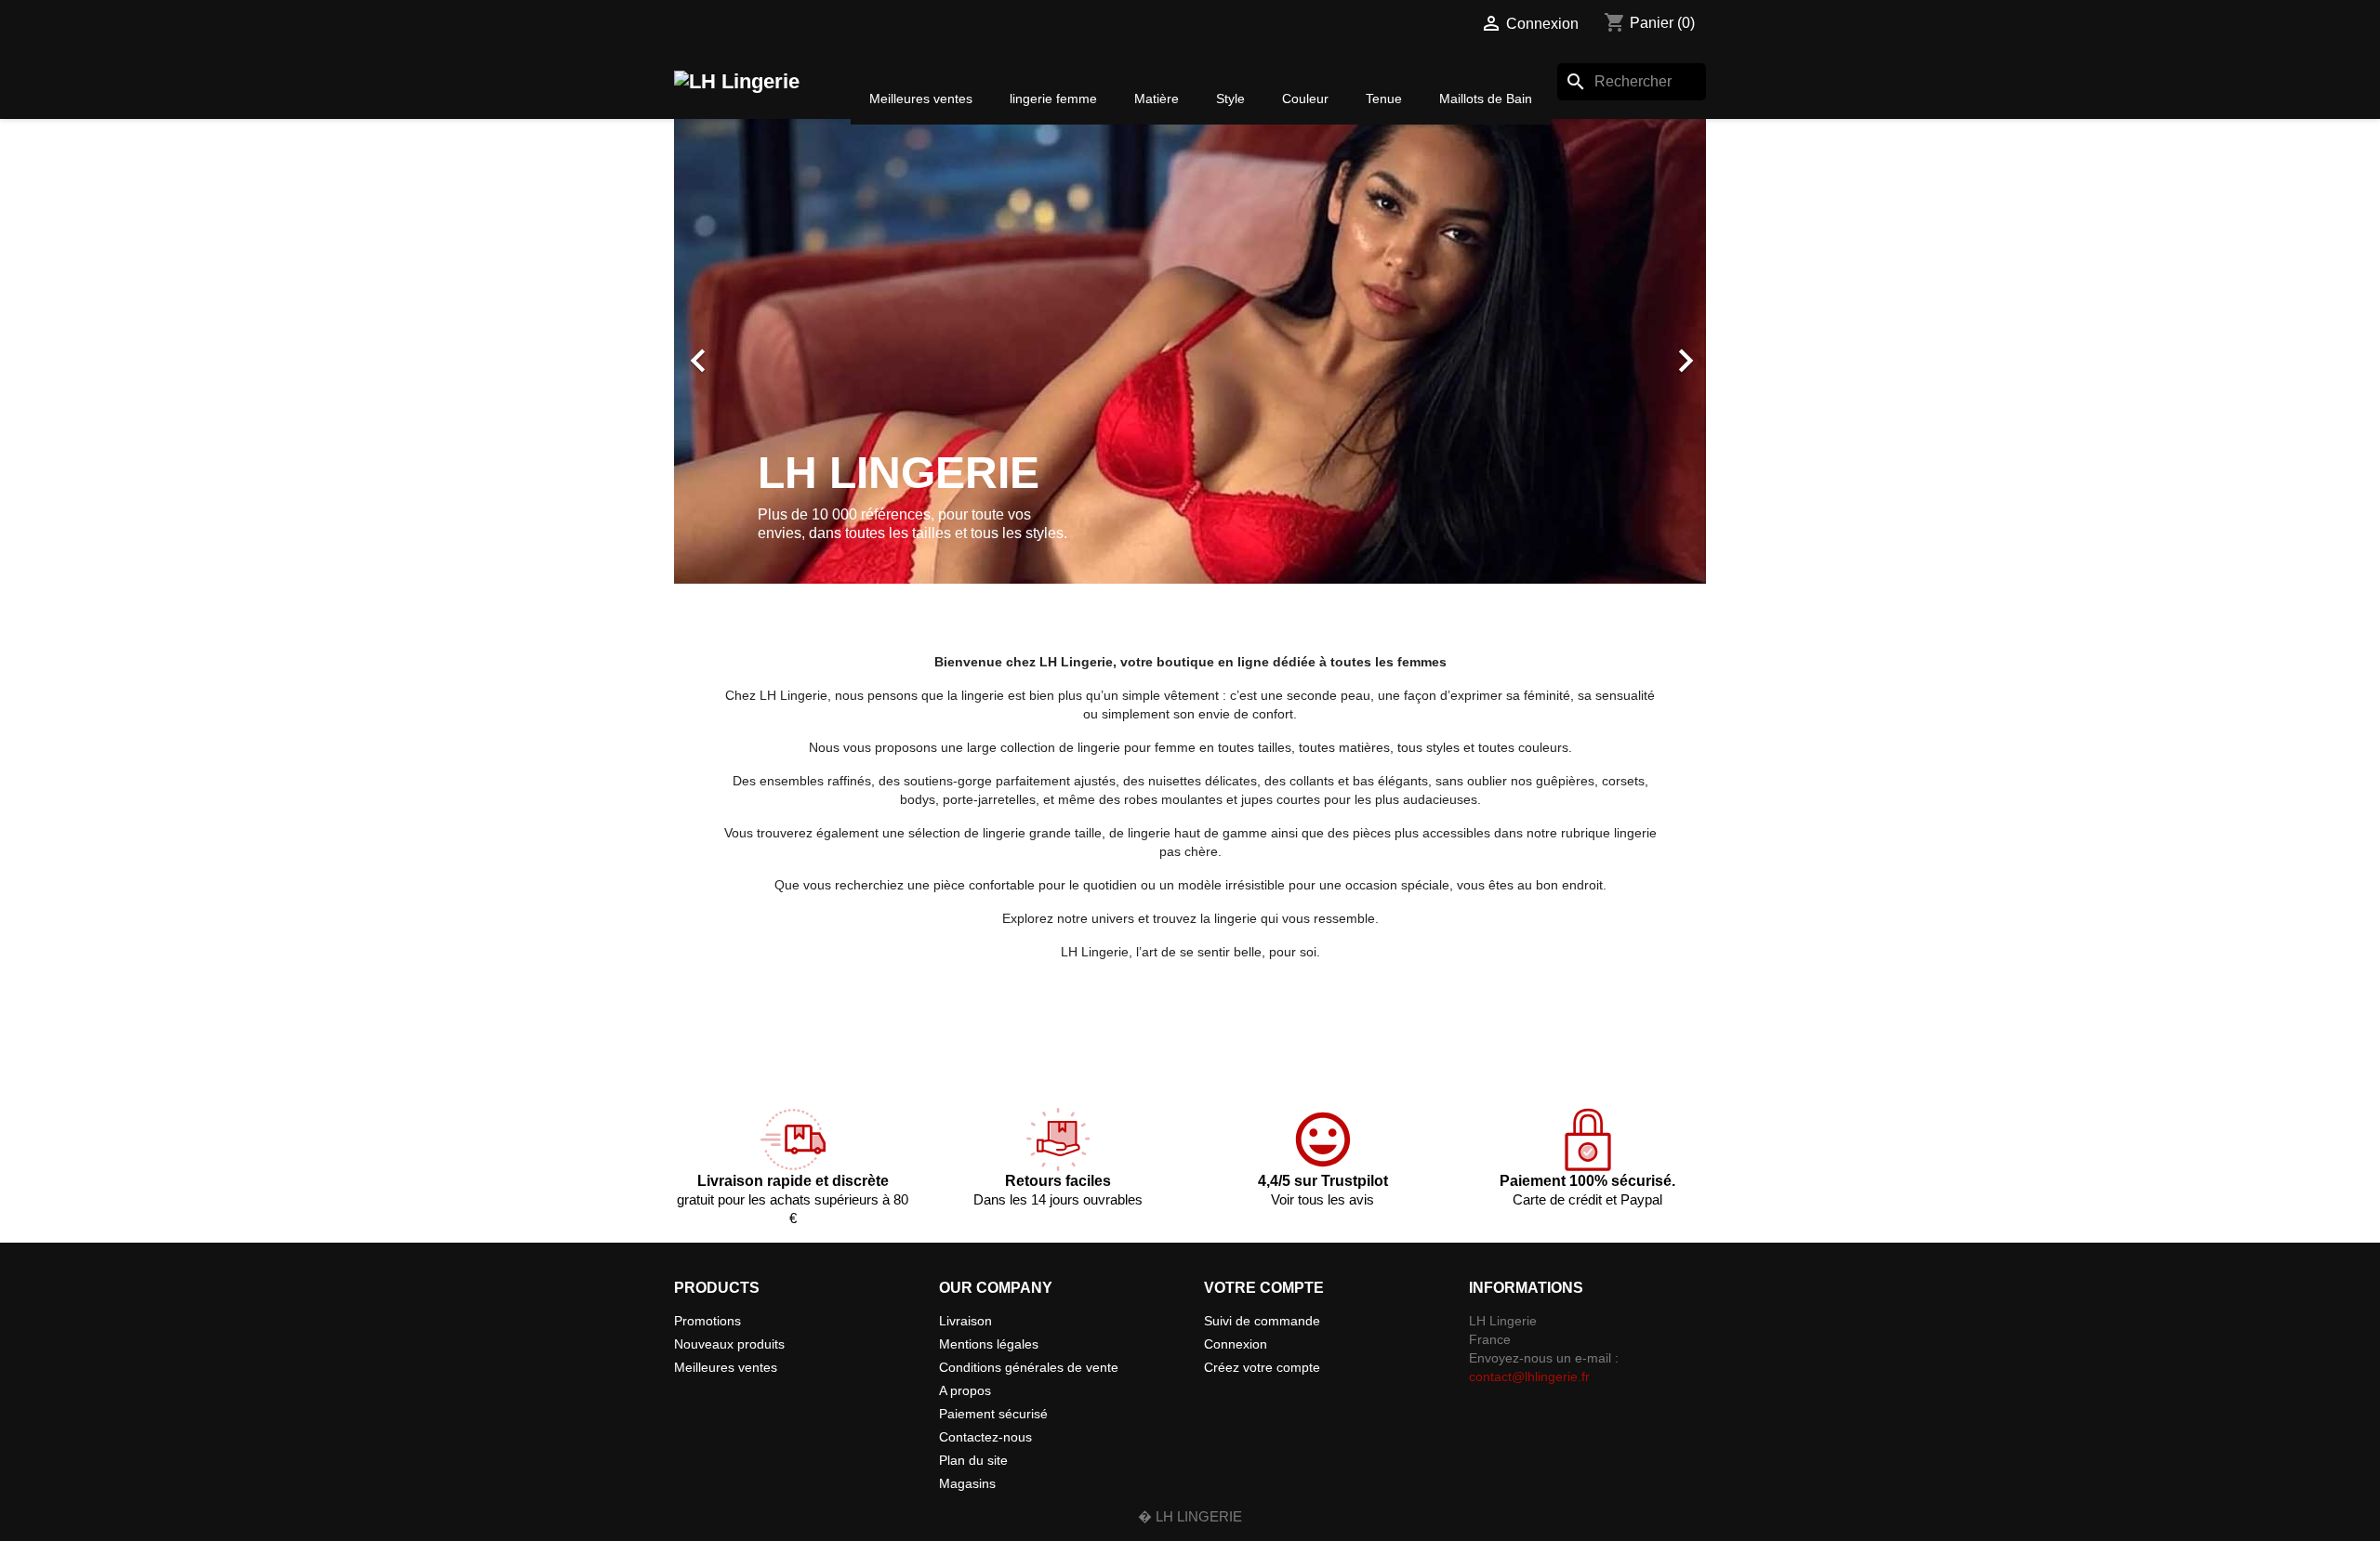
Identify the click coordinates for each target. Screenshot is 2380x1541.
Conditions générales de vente (1029, 1367)
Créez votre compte (1262, 1367)
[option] (1190, 351)
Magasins (967, 1483)
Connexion (1236, 1344)
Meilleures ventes (726, 1367)
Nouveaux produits (729, 1344)
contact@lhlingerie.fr (1529, 1376)
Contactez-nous (985, 1437)
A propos (965, 1390)
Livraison (965, 1321)
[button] (752, 351)
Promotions (707, 1321)
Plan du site (973, 1460)
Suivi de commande (1262, 1321)
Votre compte (1264, 1288)
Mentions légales (989, 1344)
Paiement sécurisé (993, 1414)
